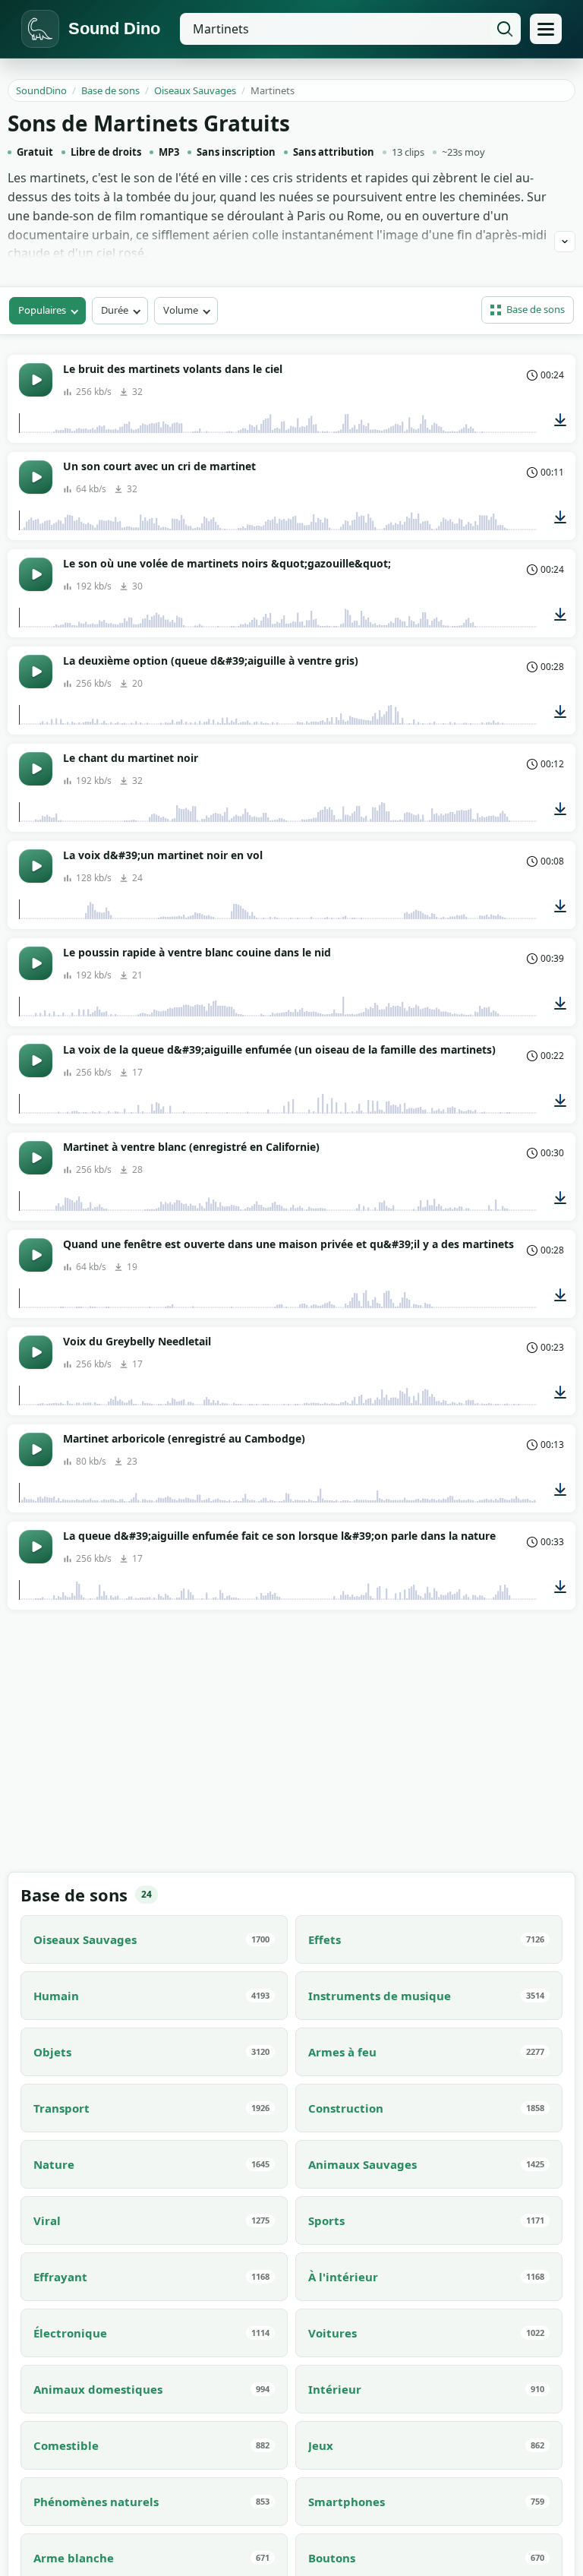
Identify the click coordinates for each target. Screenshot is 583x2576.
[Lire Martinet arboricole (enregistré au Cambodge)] (36, 1449)
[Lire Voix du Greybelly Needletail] (36, 1352)
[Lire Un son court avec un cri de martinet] (36, 477)
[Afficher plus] (565, 242)
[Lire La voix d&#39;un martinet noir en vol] (36, 866)
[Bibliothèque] (546, 29)
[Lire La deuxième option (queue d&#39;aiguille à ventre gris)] (36, 672)
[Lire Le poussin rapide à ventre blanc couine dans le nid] (36, 963)
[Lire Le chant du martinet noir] (36, 769)
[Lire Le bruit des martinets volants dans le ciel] (36, 380)
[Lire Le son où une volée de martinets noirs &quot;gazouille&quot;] (36, 574)
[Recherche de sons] (505, 29)
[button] (528, 310)
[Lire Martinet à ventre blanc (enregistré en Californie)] (36, 1158)
